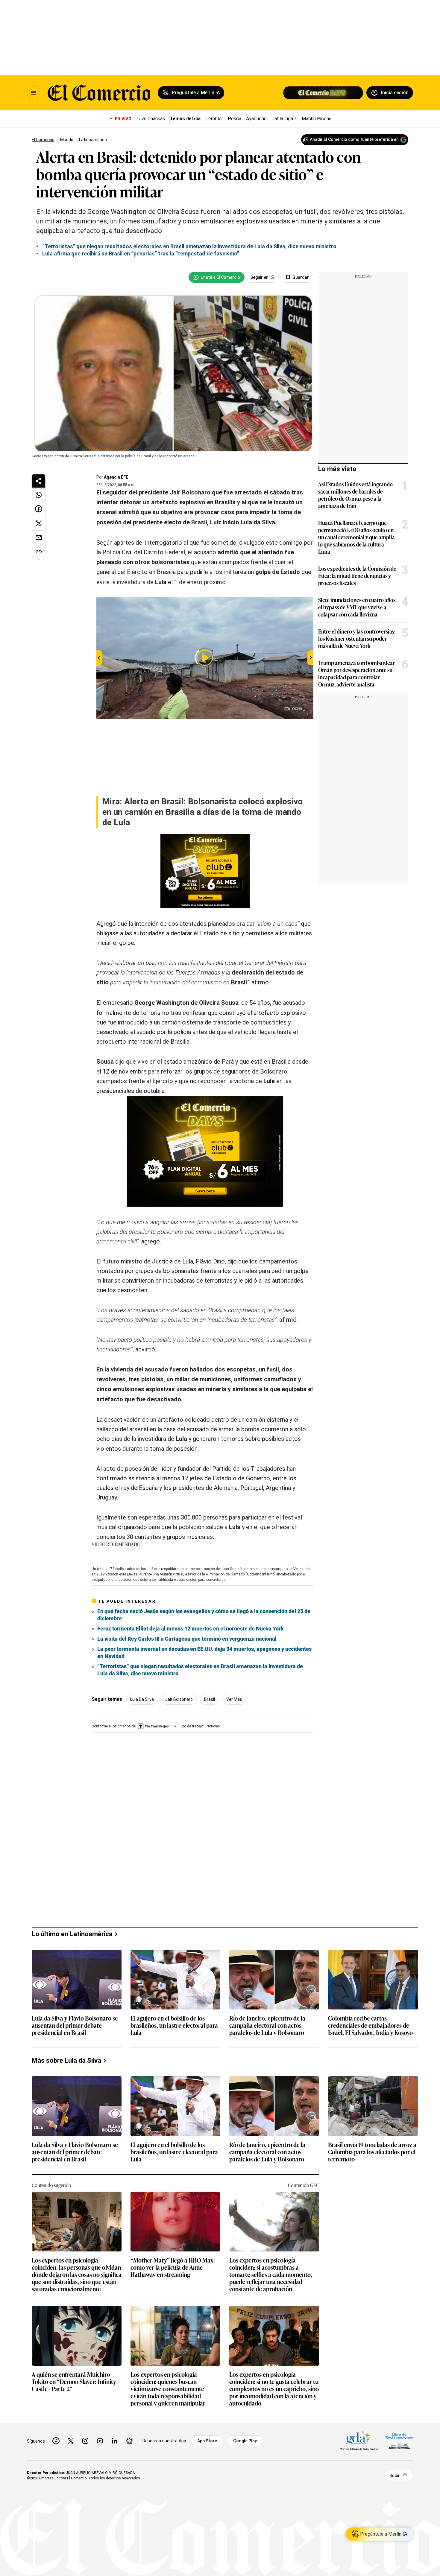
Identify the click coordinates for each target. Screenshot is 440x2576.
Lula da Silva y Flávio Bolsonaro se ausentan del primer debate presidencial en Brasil (75, 2025)
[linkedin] (115, 2441)
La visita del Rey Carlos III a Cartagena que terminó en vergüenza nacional (187, 1639)
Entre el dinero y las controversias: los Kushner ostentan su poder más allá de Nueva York (357, 638)
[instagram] (85, 2441)
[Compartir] (39, 481)
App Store (207, 2441)
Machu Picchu (317, 119)
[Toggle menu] (34, 93)
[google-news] (129, 2441)
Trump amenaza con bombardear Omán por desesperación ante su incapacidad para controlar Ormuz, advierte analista (356, 673)
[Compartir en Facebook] (39, 509)
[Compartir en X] (39, 523)
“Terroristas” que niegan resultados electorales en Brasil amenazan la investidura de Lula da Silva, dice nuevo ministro (200, 1670)
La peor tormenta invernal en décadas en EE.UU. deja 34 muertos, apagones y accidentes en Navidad (204, 1652)
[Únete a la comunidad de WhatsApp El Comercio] (217, 277)
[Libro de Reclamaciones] (399, 2441)
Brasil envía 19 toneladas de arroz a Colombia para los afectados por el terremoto (372, 2152)
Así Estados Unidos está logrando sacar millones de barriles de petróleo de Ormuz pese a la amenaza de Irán (355, 495)
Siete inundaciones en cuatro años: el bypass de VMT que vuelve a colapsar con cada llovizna (357, 607)
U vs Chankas (151, 119)
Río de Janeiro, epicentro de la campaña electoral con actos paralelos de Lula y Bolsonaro (267, 2025)
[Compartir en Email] (39, 538)
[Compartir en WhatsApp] (39, 495)
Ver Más (234, 1699)
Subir (395, 2475)
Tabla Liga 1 (284, 119)
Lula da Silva (142, 1699)
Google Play (245, 2441)
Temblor (214, 119)
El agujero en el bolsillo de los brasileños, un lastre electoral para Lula (174, 2025)
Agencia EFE (116, 477)
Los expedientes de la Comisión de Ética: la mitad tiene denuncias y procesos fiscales (357, 576)
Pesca (235, 119)
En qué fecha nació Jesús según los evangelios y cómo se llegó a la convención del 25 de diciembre (204, 1615)
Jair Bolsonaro (179, 1699)
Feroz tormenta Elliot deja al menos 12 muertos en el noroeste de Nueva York (191, 1629)
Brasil (210, 1699)
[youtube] (100, 2441)
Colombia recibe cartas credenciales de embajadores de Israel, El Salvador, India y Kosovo (370, 2025)
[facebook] (56, 2441)
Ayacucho (256, 119)
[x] (71, 2441)
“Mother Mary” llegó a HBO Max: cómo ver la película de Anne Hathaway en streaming (173, 2267)
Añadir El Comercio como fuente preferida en (354, 139)
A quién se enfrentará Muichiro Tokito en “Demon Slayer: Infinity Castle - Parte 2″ (74, 2382)
